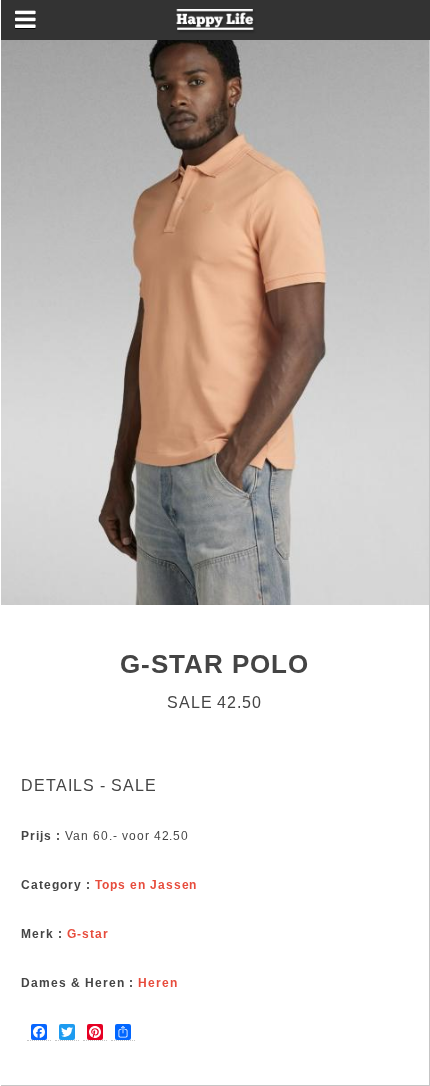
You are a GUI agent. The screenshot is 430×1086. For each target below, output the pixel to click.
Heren (158, 983)
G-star (88, 934)
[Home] (215, 26)
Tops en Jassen (146, 885)
